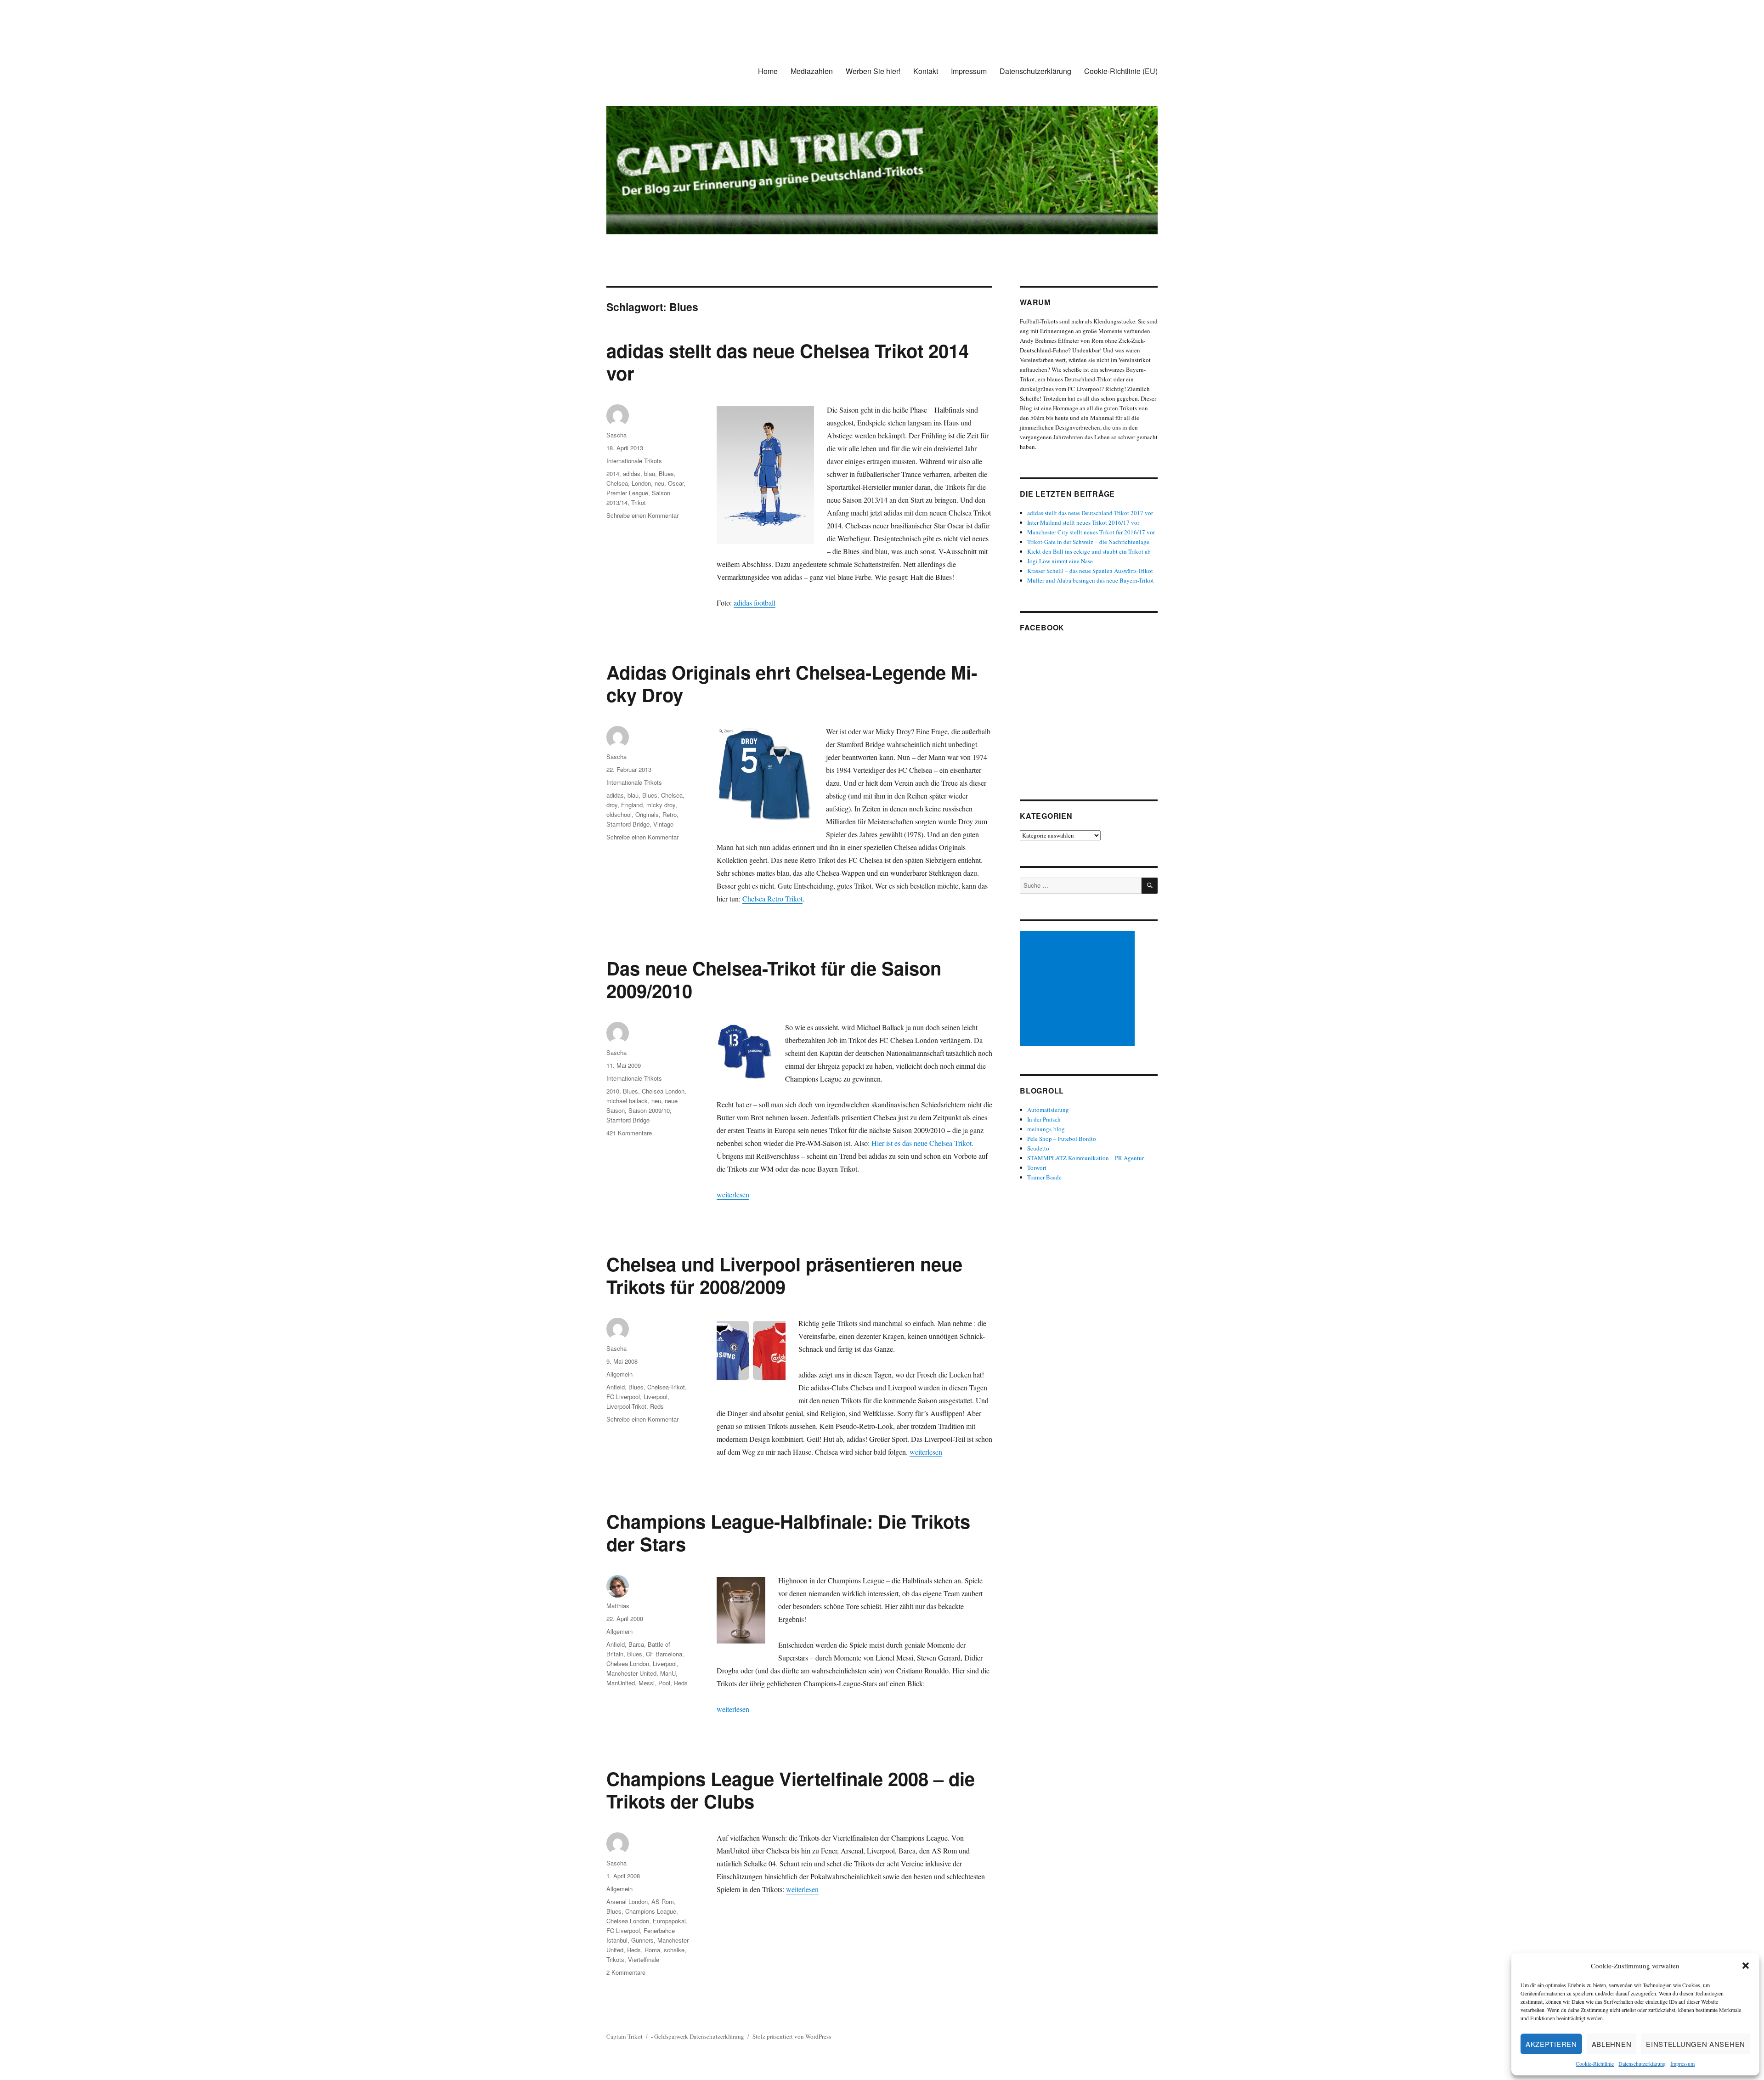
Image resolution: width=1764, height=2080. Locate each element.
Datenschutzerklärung (1642, 2063)
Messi (647, 1683)
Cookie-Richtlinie (1595, 2063)
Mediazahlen (812, 71)
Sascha (616, 435)
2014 (613, 473)
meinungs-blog (1046, 1129)
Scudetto (1038, 1148)
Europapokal (669, 1921)
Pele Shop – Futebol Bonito (1062, 1139)
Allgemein (619, 1374)
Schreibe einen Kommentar (642, 515)
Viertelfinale (644, 1959)
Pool (664, 1683)
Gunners (642, 1940)
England (632, 805)
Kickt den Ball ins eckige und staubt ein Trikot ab (1089, 551)
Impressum (1682, 2063)
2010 (613, 1091)
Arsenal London (627, 1901)
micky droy (661, 805)
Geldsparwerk (671, 2036)
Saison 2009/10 (649, 1110)
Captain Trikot (625, 2036)
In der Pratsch (1044, 1119)
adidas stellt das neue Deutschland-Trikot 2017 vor (1090, 513)
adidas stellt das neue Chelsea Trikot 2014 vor (788, 362)
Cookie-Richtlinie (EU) (1121, 71)
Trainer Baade (1044, 1177)
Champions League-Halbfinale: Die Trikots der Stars (788, 1532)
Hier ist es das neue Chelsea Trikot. (922, 1143)
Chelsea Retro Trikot (772, 898)
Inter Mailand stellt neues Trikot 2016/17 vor (1083, 522)
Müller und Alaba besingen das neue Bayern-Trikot (1091, 580)
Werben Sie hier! (873, 71)
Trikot (639, 502)
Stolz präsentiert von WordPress (792, 2036)
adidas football (755, 603)
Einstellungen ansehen (1696, 2044)
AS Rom (663, 1901)
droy (612, 805)
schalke (674, 1950)
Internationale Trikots (634, 461)
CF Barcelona (664, 1654)
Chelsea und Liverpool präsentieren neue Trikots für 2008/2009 (784, 1275)
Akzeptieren (1551, 2044)
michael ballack (627, 1101)
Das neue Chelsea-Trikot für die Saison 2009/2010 (774, 979)
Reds (657, 1406)
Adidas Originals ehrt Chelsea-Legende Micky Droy (792, 683)
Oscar (676, 483)
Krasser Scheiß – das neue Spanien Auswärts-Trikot (1090, 571)
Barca (636, 1644)
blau (650, 473)
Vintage (663, 824)
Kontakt (926, 71)
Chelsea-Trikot (666, 1387)
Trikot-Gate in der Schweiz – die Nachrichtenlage (1088, 542)
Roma (652, 1950)
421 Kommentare (629, 1133)
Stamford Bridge (628, 824)
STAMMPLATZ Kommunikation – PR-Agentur (1086, 1158)
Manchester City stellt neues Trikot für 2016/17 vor (1091, 532)
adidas (632, 473)
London (641, 483)
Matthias (618, 1606)
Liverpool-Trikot (626, 1406)
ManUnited (621, 1683)
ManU (668, 1673)
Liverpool (656, 1397)
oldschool (619, 814)
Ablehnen (1612, 2044)
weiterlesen (733, 1194)
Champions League (651, 1911)
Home (768, 71)
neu (659, 483)
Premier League (627, 493)
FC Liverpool (623, 1397)
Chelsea (617, 483)
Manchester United (631, 1673)
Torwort (1037, 1168)
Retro (670, 814)
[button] (1746, 1966)
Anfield (616, 1387)
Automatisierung (1048, 1110)
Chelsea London (663, 1091)
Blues (666, 473)
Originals (647, 814)
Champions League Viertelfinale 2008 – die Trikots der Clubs (791, 1790)
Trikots (615, 1959)
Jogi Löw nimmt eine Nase (1060, 561)
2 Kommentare (626, 1972)
